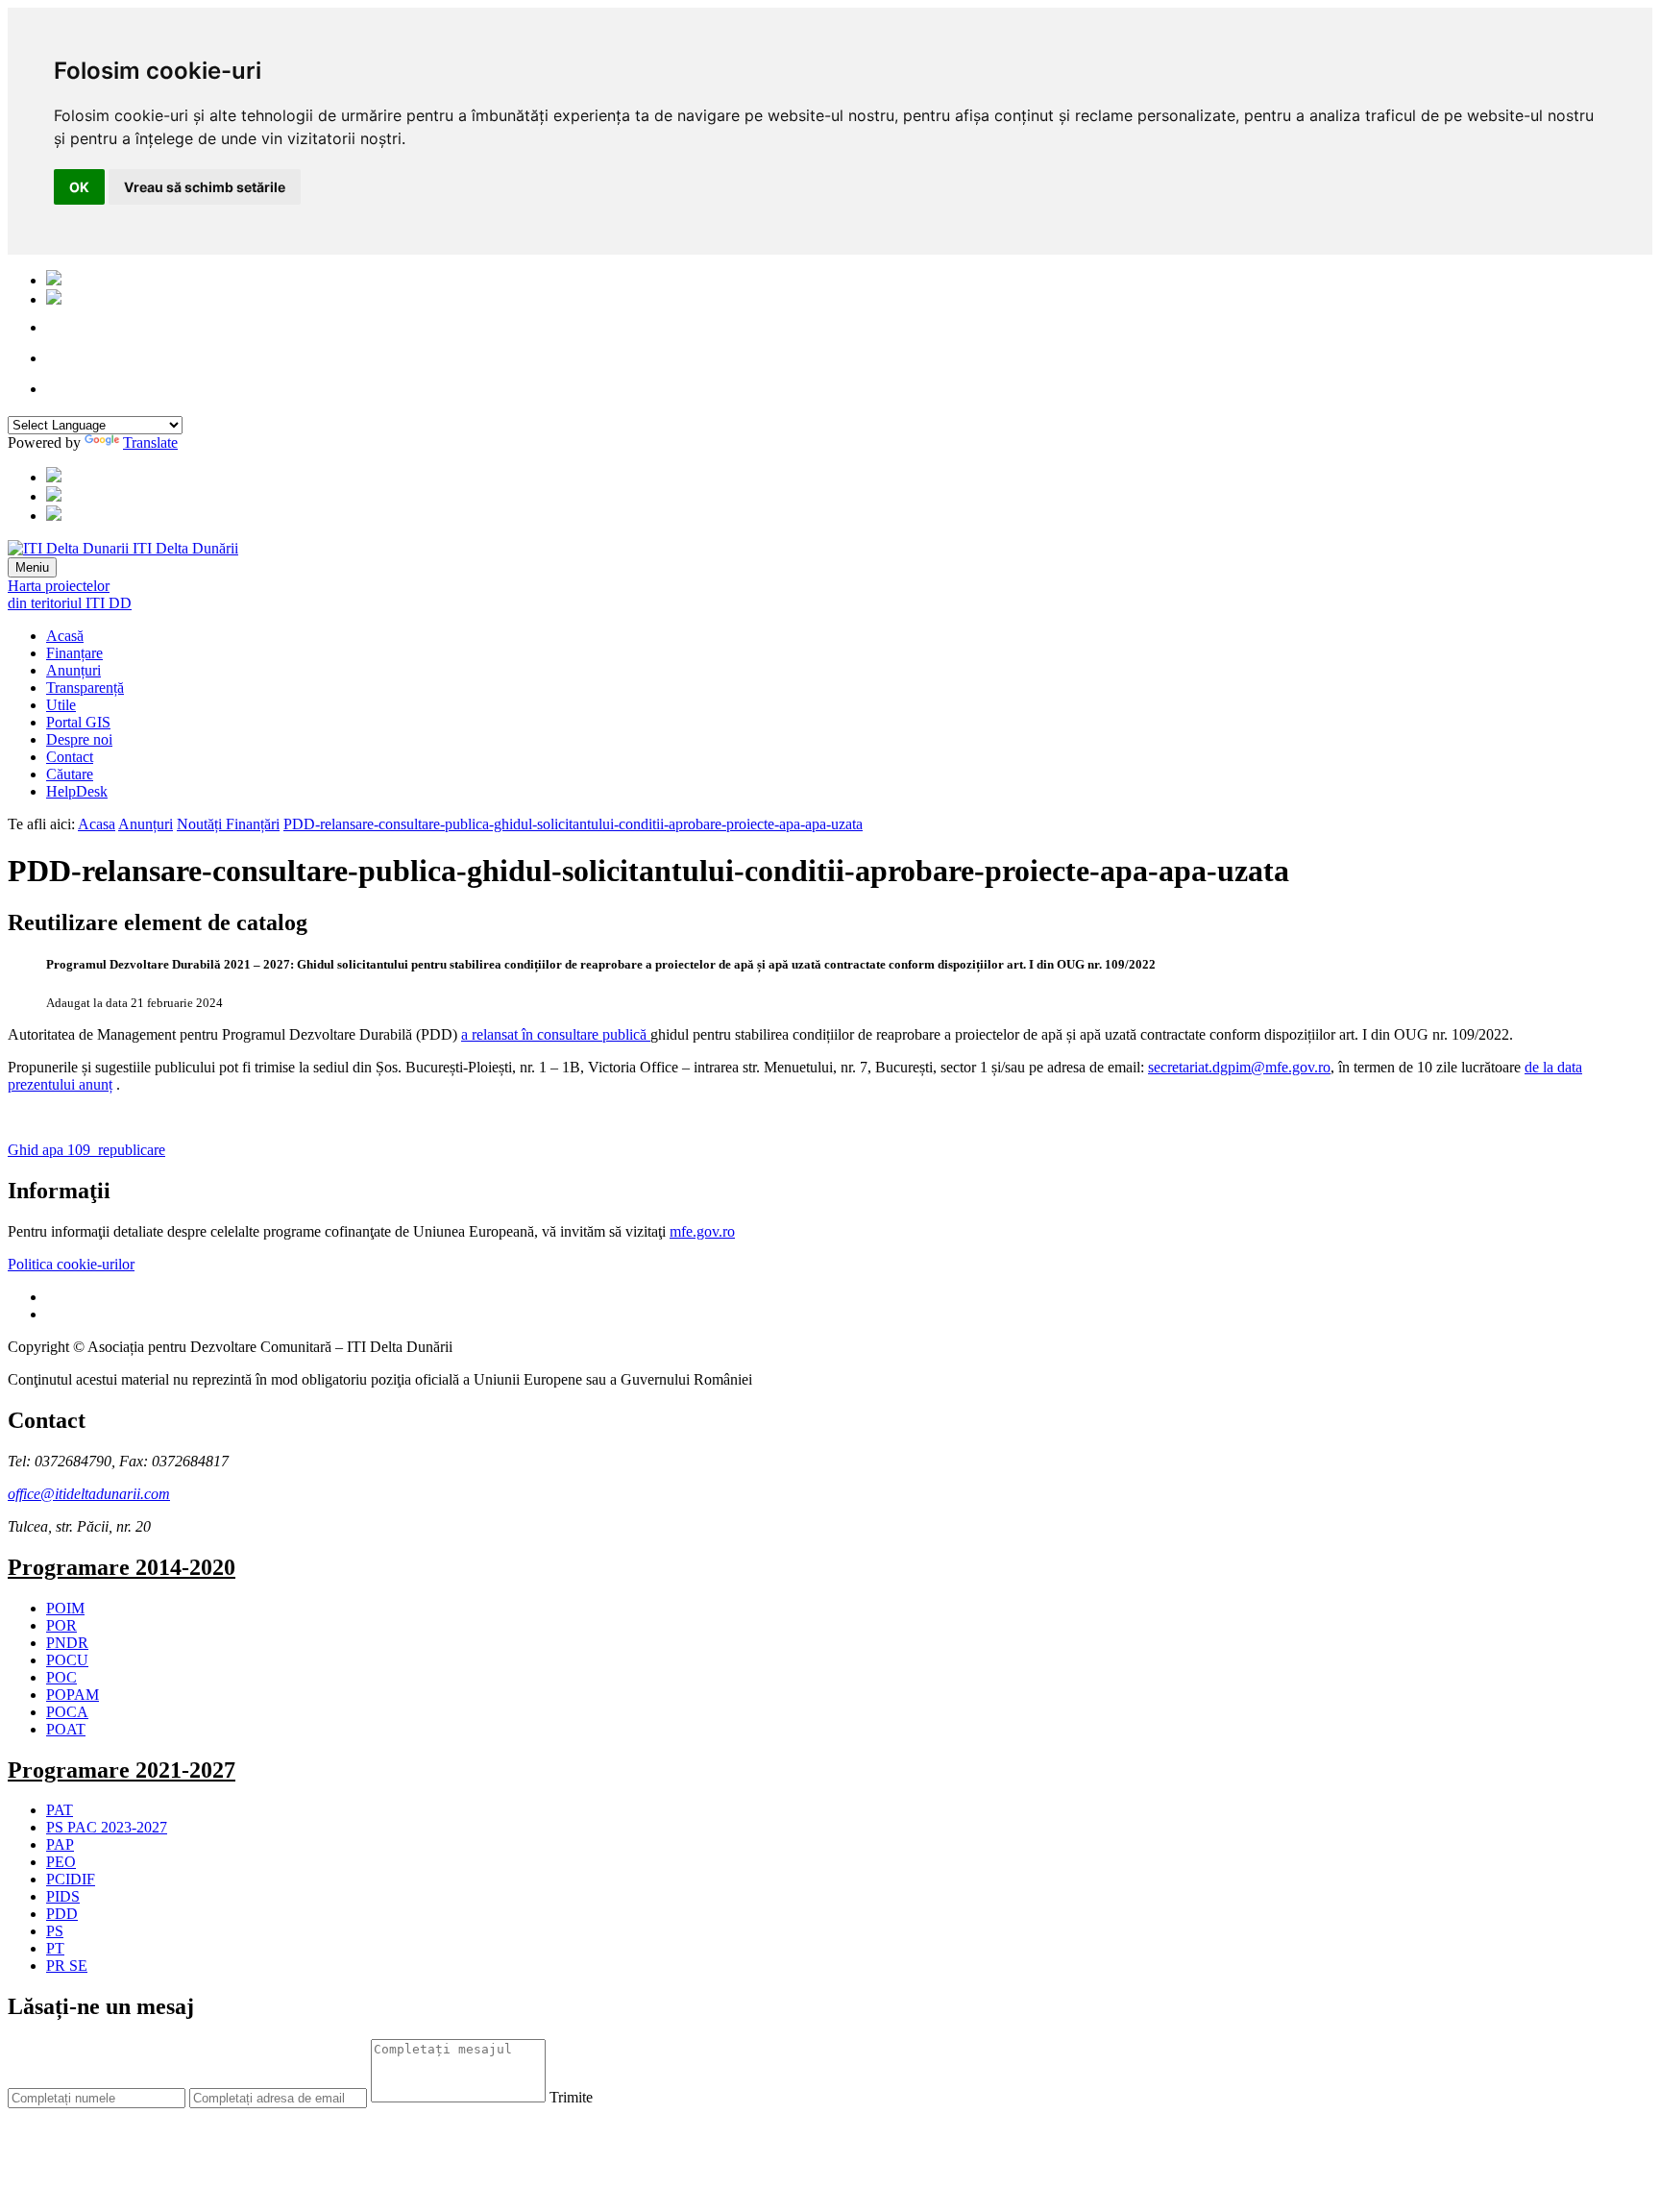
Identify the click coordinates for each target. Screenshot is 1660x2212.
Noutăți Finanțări (228, 824)
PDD (62, 1914)
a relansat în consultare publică (556, 1034)
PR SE (67, 1966)
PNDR (67, 1643)
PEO (61, 1862)
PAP (60, 1844)
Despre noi (79, 739)
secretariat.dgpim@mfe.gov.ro (1239, 1067)
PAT (60, 1810)
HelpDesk (77, 791)
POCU (67, 1660)
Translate (150, 442)
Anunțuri (73, 670)
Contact (70, 757)
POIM (65, 1608)
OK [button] (79, 187)
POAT (66, 1729)
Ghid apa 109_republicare (86, 1150)
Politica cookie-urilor (71, 1264)
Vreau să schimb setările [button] (205, 187)
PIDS (63, 1896)
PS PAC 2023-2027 (107, 1827)
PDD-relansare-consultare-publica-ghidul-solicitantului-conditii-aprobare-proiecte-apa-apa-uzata (573, 824)
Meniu (32, 567)
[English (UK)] (54, 299)
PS (55, 1931)
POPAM (73, 1695)
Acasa (97, 824)
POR (61, 1625)
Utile (61, 705)
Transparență (85, 688)
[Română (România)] (54, 280)
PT (55, 1948)
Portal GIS (78, 722)
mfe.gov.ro (702, 1231)
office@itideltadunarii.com (89, 1494)
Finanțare (74, 653)
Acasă (65, 636)
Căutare (70, 774)
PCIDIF (71, 1879)
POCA (67, 1712)
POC (61, 1677)
